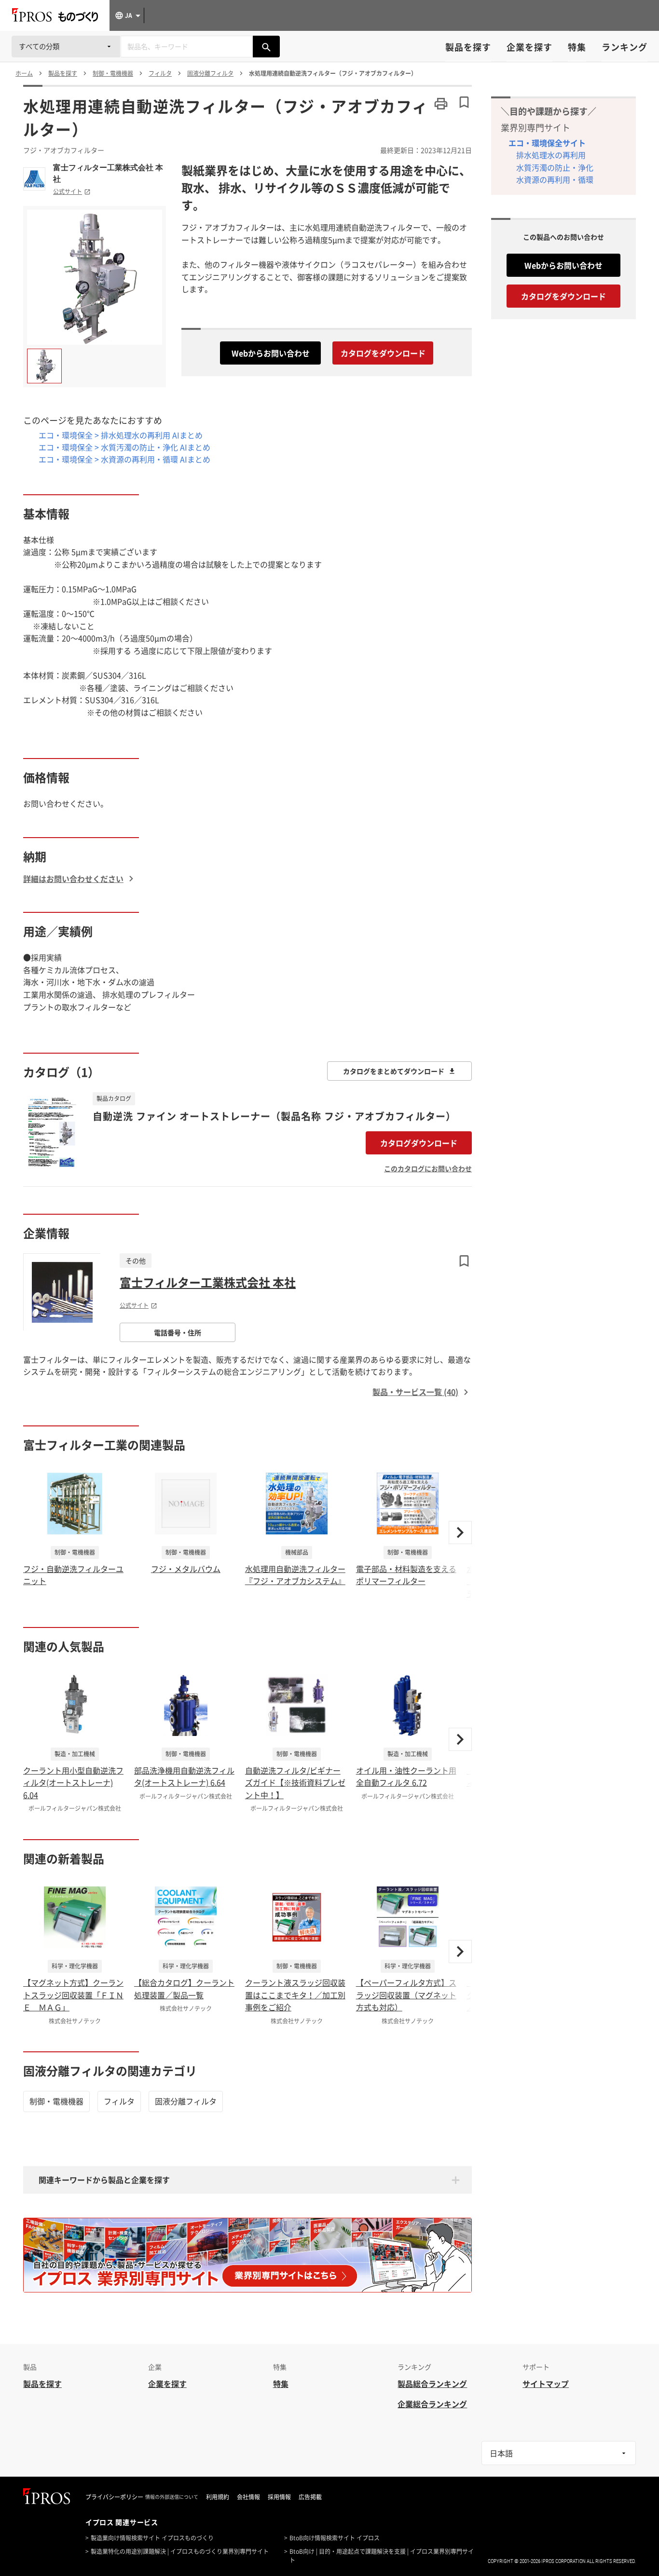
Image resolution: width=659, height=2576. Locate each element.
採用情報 (279, 2497)
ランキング (625, 47)
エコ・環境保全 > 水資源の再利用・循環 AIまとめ (124, 459)
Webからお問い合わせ (271, 353)
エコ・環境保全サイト (547, 143)
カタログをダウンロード (383, 353)
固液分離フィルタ (186, 2101)
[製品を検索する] (266, 47)
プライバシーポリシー (114, 2497)
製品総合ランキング (432, 2384)
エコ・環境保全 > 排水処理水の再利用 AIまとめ (121, 435)
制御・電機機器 (56, 2101)
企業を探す (529, 47)
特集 (577, 47)
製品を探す (468, 47)
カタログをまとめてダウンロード (394, 1071)
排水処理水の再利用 (551, 155)
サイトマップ (546, 2384)
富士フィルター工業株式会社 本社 (108, 173)
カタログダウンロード (419, 1143)
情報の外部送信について (172, 2497)
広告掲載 (310, 2497)
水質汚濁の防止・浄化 (555, 167)
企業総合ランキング (432, 2404)
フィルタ (119, 2101)
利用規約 (218, 2497)
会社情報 (248, 2497)
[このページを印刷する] (441, 104)
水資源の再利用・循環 (555, 179)
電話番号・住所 (178, 1332)
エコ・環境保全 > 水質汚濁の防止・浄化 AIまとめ (124, 447)
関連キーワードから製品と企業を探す (104, 2180)
